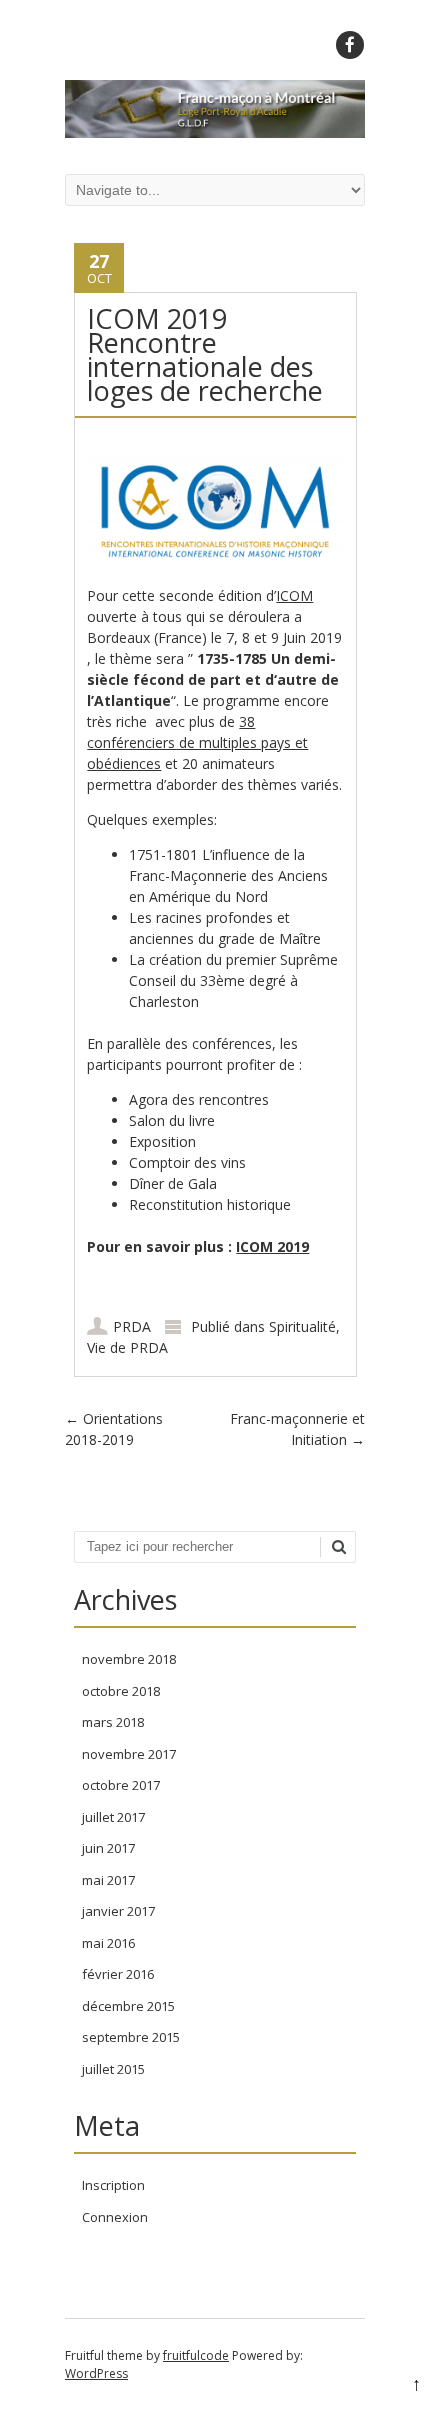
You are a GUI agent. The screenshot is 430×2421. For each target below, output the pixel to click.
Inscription (113, 2185)
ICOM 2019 (272, 1246)
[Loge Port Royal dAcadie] (215, 132)
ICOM (294, 595)
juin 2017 (108, 1848)
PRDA (132, 1326)
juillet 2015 (113, 2069)
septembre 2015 (131, 2037)
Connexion (115, 2217)
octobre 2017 (121, 1785)
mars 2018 (113, 1722)
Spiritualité (302, 1326)
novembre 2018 (129, 1659)
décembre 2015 (128, 2006)
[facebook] (350, 45)
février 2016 (118, 1974)
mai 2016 (108, 1943)
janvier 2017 (118, 1911)
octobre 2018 (121, 1691)
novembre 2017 (129, 1754)
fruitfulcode (196, 2355)
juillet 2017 (113, 1817)
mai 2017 (108, 1880)
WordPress (96, 2373)
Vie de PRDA (127, 1347)
